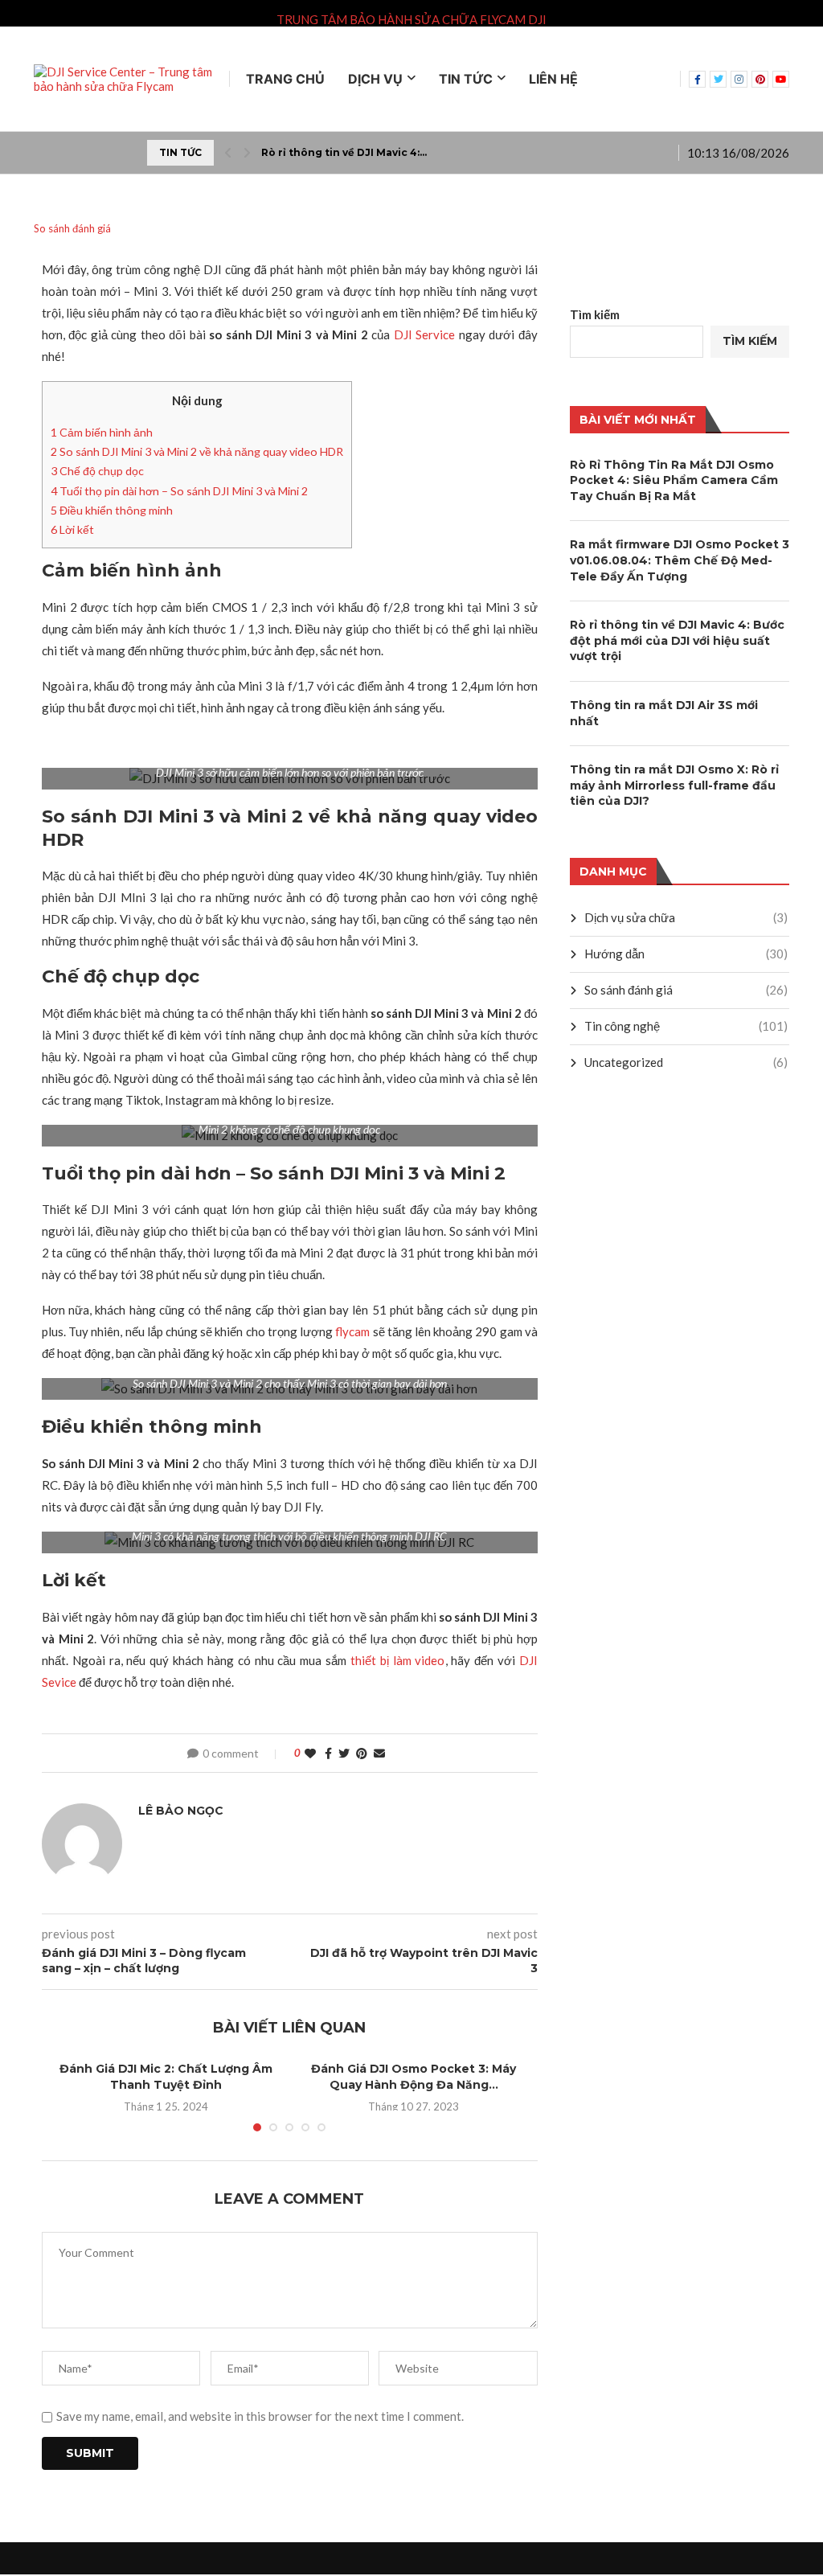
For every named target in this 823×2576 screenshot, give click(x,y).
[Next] (247, 153)
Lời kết (72, 529)
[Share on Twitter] (344, 1753)
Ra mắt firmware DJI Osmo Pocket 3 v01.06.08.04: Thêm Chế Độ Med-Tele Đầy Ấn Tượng (680, 560)
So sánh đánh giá (686, 990)
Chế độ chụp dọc (97, 471)
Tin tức (466, 79)
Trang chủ (285, 79)
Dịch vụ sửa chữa (686, 917)
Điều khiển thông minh (112, 510)
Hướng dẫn (686, 954)
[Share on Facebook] (328, 1753)
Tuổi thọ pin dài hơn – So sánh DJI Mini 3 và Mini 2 (179, 491)
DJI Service (425, 334)
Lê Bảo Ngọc (181, 1811)
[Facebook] (697, 79)
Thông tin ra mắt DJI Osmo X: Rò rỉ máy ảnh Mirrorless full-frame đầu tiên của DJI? (674, 785)
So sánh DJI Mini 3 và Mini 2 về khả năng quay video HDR (197, 451)
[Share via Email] (379, 1753)
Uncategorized (686, 1062)
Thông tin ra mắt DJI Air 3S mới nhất (664, 713)
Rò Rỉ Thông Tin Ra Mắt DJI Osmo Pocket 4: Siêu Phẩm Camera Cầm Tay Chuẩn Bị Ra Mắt (674, 480)
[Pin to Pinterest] (362, 1753)
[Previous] (228, 153)
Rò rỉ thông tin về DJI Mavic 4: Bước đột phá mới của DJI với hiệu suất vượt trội (677, 640)
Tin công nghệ (686, 1026)
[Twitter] (718, 79)
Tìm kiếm (595, 314)
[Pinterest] (760, 79)
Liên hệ (553, 79)
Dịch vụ (375, 79)
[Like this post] (310, 1753)
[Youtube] (781, 79)
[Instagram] (739, 79)
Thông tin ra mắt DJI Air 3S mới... (347, 152)
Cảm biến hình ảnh (103, 432)
